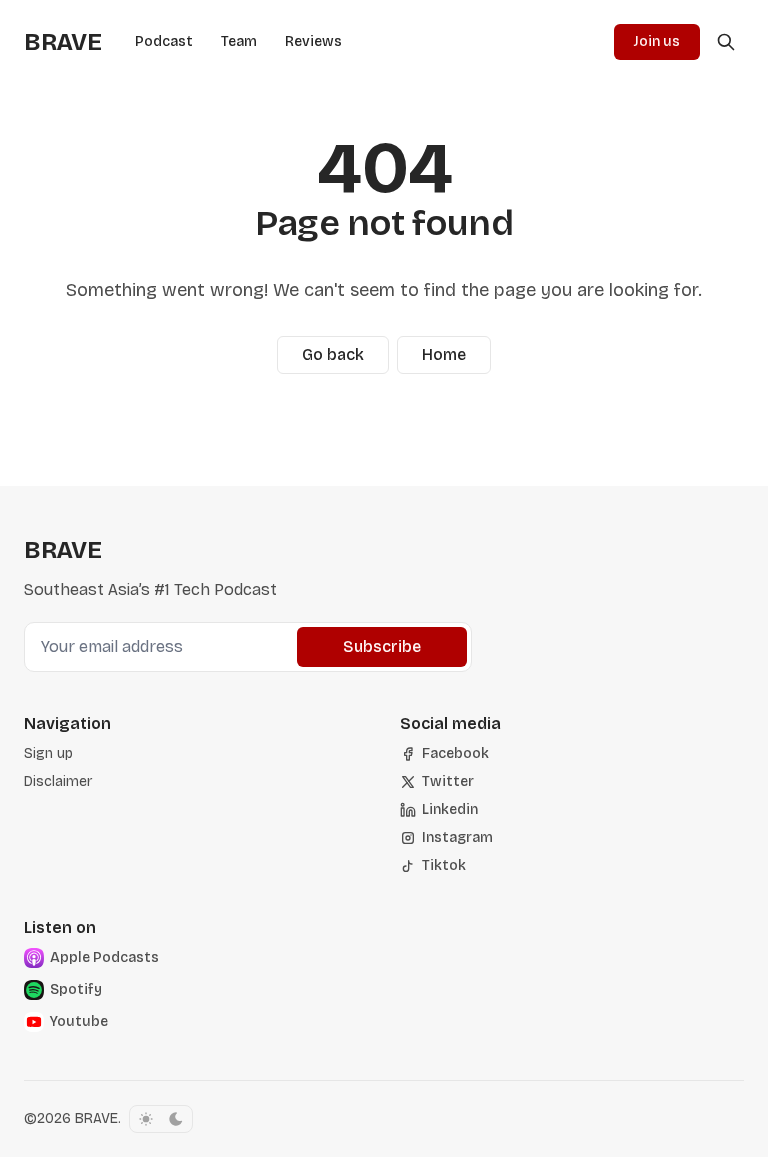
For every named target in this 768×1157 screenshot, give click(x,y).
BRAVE (96, 1118)
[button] (48, 754)
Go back (333, 354)
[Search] (726, 42)
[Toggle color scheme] (161, 1119)
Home (444, 354)
